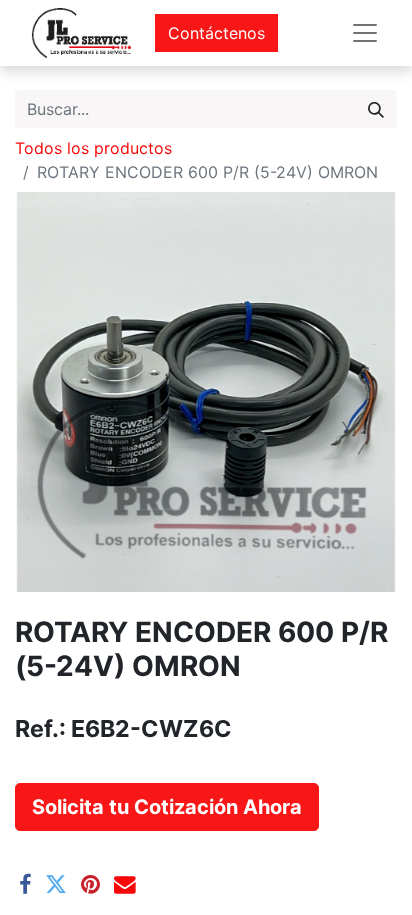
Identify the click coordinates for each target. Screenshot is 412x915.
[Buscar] (376, 109)
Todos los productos (93, 148)
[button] (167, 807)
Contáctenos (216, 33)
